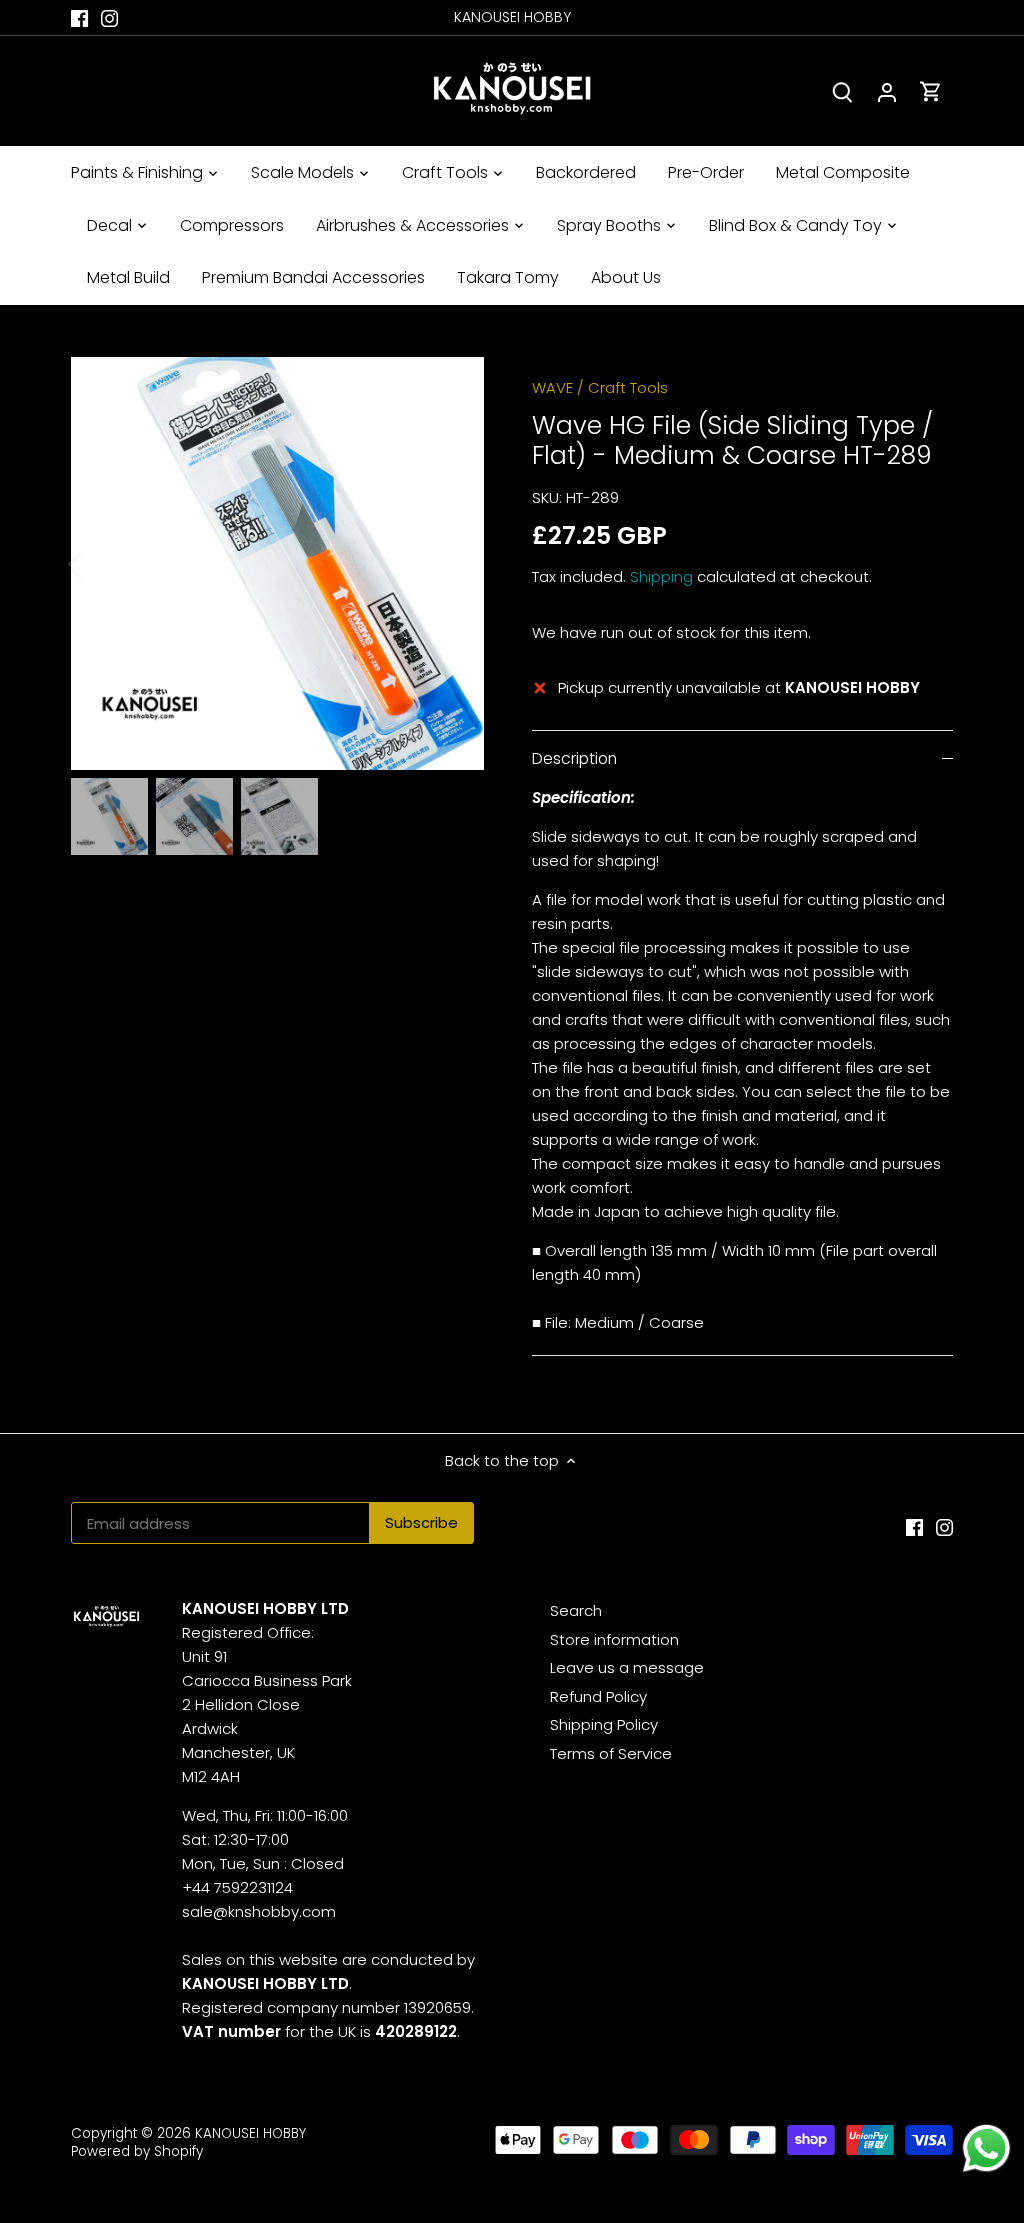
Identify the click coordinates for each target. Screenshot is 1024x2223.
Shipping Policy (604, 1724)
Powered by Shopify (137, 2151)
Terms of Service (611, 1753)
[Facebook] (79, 17)
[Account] (887, 91)
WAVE (552, 387)
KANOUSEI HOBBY (250, 2133)
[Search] (843, 91)
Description (574, 758)
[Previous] (101, 564)
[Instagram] (109, 17)
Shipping (661, 576)
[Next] (454, 564)
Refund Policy (598, 1696)
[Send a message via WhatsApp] (986, 2148)
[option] (277, 563)
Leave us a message (627, 1667)
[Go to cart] (931, 91)
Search (576, 1610)
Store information (614, 1639)
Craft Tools (628, 387)
